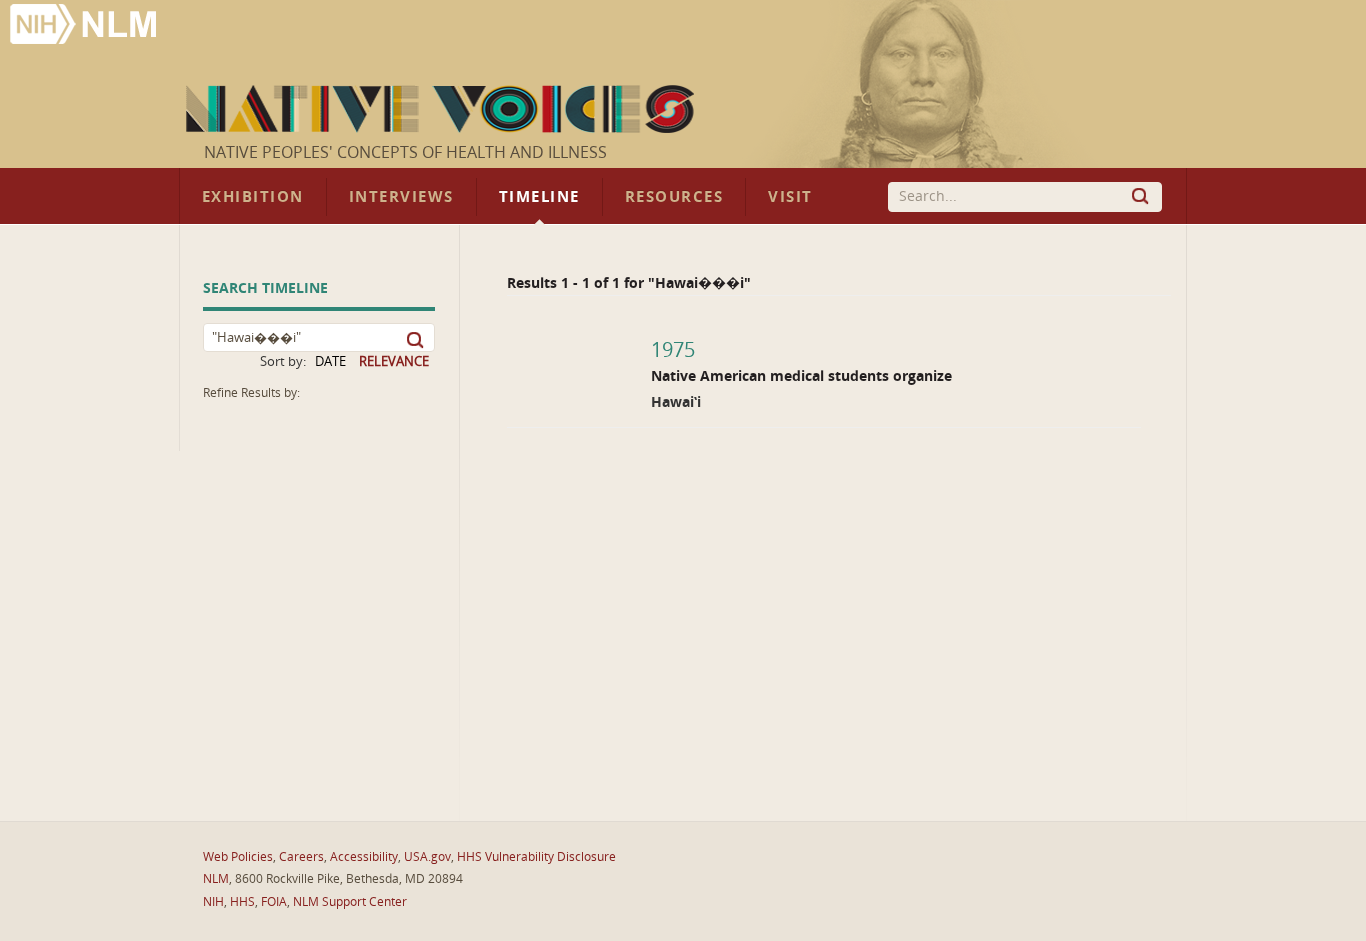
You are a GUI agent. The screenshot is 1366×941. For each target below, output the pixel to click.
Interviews (401, 197)
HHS (242, 902)
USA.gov (427, 857)
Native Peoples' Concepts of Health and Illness (405, 152)
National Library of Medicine (85, 26)
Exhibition (253, 197)
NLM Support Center (350, 902)
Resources (674, 197)
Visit (790, 197)
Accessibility (364, 857)
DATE (330, 361)
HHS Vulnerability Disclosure (536, 857)
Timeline (539, 197)
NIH (213, 902)
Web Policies (238, 857)
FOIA (274, 902)
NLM (216, 879)
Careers (301, 857)
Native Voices (442, 109)
